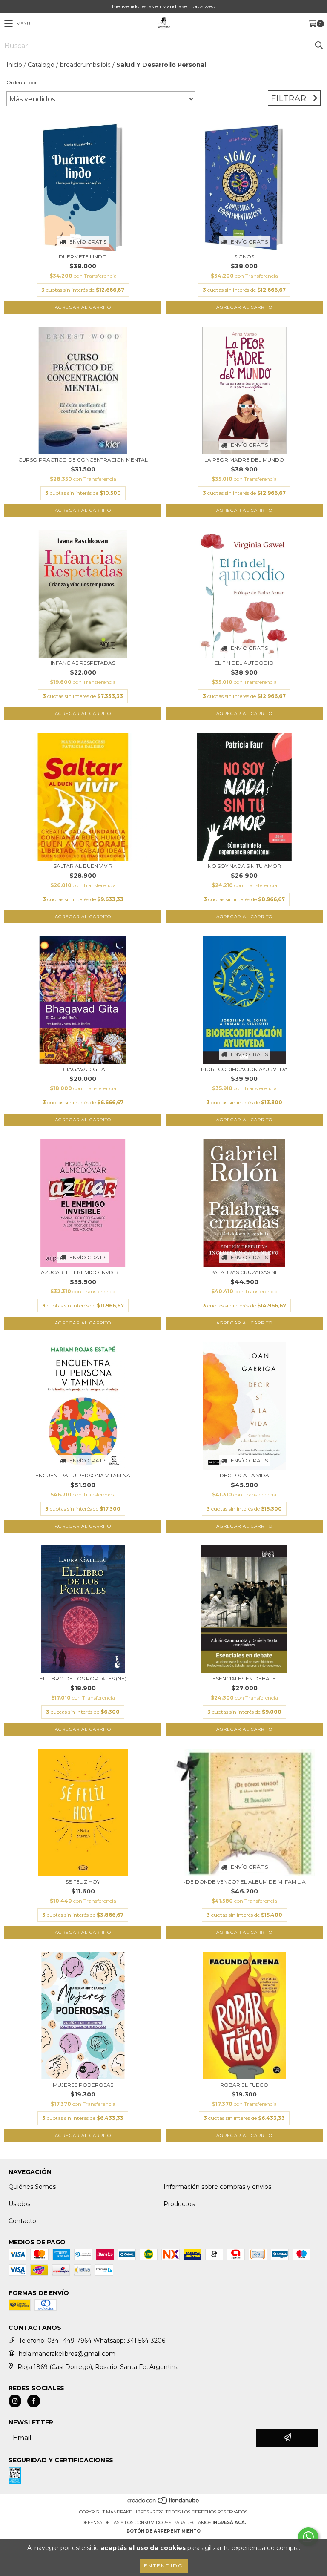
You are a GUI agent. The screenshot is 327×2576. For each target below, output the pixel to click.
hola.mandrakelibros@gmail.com (67, 2354)
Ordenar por (22, 82)
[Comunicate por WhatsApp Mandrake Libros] (308, 2537)
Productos (179, 2204)
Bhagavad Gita (83, 1069)
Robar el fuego (244, 2085)
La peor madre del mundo (244, 460)
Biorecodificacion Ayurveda (244, 1069)
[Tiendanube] (164, 2503)
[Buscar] (318, 46)
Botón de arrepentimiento (163, 2531)
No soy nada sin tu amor (244, 866)
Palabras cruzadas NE (244, 1272)
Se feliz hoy (83, 1882)
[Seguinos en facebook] (34, 2401)
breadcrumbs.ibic (85, 65)
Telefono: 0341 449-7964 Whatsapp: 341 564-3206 (92, 2341)
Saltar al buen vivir (83, 866)
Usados (19, 2204)
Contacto (22, 2221)
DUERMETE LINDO (83, 257)
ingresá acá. (229, 2523)
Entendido (164, 2566)
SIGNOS (244, 257)
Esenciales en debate (244, 1679)
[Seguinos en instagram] (15, 2401)
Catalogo (41, 65)
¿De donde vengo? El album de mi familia (244, 1882)
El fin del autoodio (244, 663)
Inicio (14, 65)
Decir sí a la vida (244, 1475)
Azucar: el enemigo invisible (83, 1272)
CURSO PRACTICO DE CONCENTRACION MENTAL (83, 460)
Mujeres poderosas (83, 2085)
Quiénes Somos (32, 2187)
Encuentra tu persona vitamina (83, 1475)
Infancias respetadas (83, 663)
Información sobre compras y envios (217, 2187)
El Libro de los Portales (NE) (83, 1679)
